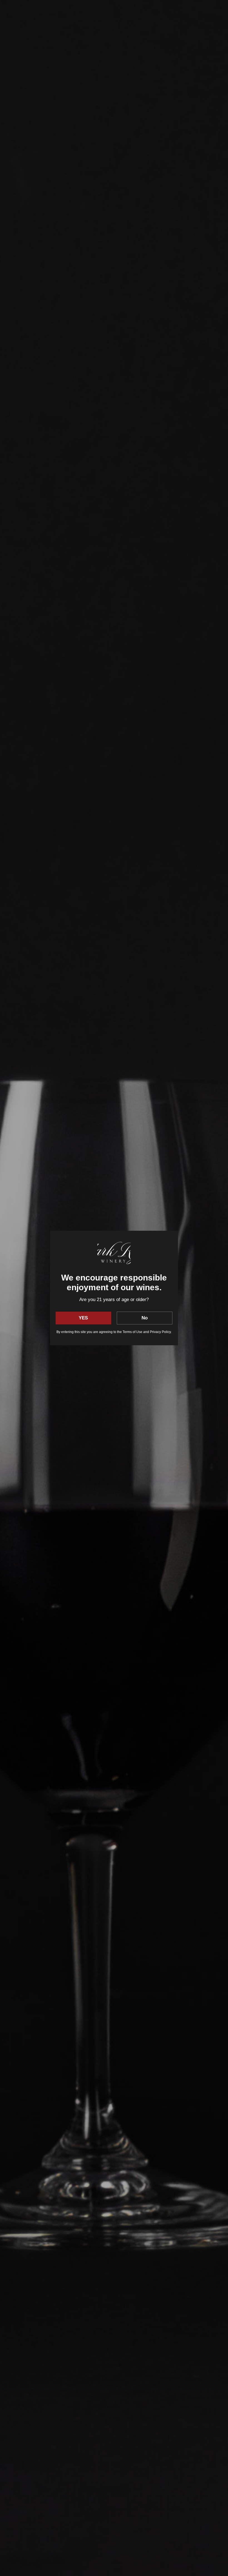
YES (83, 1318)
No (145, 1318)
